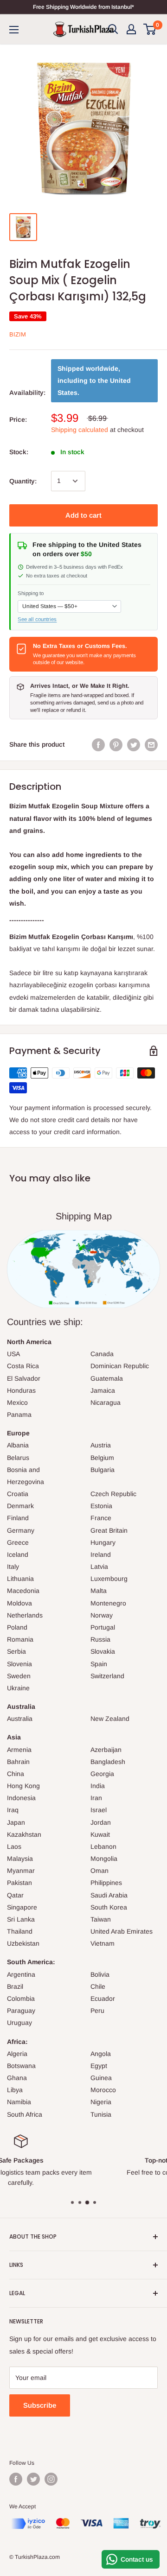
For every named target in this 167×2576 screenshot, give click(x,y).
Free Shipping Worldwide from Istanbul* (83, 7)
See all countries (37, 619)
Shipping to (31, 593)
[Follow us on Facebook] (16, 2479)
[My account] (131, 29)
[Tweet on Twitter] (134, 744)
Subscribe (40, 2405)
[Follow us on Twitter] (33, 2479)
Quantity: (23, 481)
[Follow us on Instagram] (51, 2479)
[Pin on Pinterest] (116, 744)
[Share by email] (151, 744)
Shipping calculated (80, 430)
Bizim (18, 334)
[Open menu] (14, 30)
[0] (150, 29)
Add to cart (83, 515)
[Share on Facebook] (98, 744)
